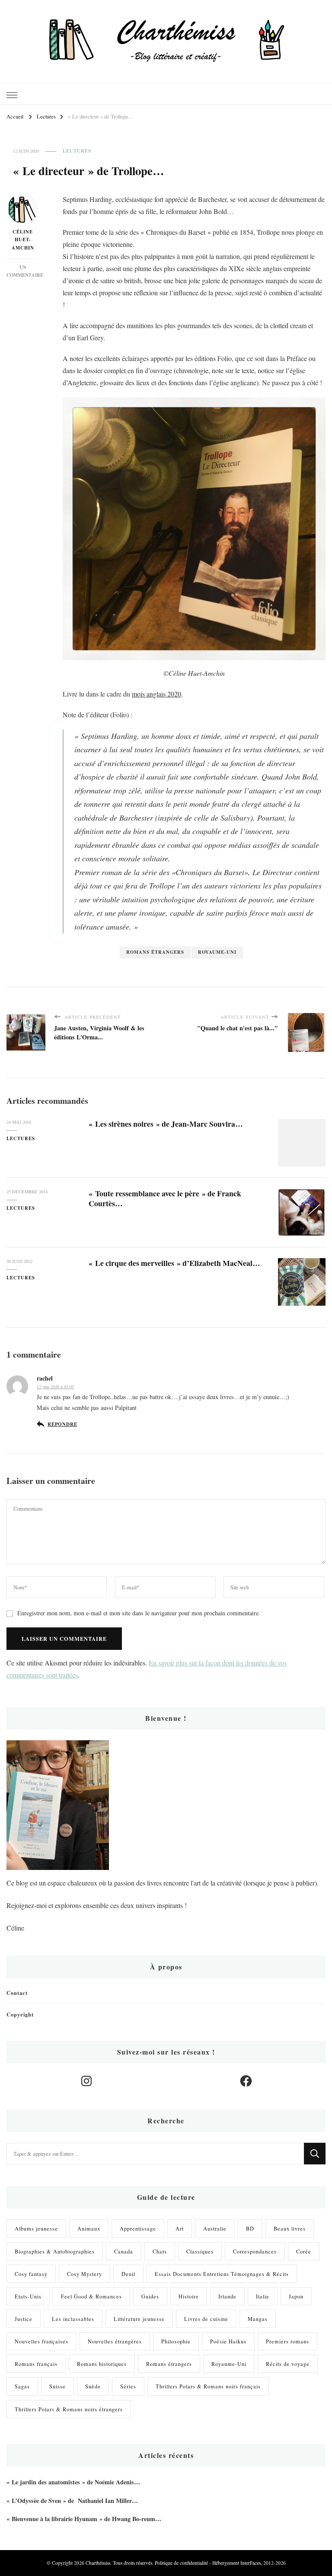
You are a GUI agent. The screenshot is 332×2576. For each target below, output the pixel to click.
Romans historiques (102, 2364)
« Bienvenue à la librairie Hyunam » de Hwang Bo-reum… (84, 2519)
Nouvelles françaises (41, 2341)
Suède (93, 2386)
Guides (150, 2296)
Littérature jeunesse (139, 2319)
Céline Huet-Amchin (23, 240)
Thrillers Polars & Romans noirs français (208, 2386)
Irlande (227, 2296)
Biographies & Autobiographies (55, 2251)
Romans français (36, 2364)
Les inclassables (73, 2319)
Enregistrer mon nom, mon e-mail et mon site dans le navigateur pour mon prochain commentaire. (139, 1613)
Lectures (77, 151)
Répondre (62, 1424)
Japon (296, 2296)
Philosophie (176, 2341)
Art (180, 2228)
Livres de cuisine (206, 2319)
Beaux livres (290, 2228)
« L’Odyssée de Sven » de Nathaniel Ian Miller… (72, 2501)
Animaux (89, 2228)
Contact (17, 1993)
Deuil (128, 2274)
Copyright (20, 2014)
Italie (263, 2296)
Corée (304, 2251)
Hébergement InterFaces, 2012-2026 (249, 2563)
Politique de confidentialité (181, 2563)
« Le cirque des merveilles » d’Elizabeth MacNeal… (174, 1263)
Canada (124, 2251)
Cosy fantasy (31, 2274)
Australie (215, 2228)
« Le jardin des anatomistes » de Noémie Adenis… (73, 2482)
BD (250, 2228)
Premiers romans (287, 2341)
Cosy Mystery (85, 2274)
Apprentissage (138, 2228)
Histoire (189, 2296)
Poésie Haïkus (228, 2341)
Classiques (200, 2251)
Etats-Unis (28, 2296)
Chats (160, 2251)
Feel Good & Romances (91, 2296)
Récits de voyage (288, 2364)
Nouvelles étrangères (115, 2341)
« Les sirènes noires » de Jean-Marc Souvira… (166, 1124)
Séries (128, 2386)
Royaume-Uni (217, 952)
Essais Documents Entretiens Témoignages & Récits (222, 2274)
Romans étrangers (155, 952)
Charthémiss (98, 2563)
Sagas (22, 2386)
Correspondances (255, 2251)
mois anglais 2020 (156, 694)
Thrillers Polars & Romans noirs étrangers (69, 2409)
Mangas (258, 2319)
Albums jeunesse (36, 2228)
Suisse (57, 2386)
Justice (24, 2319)
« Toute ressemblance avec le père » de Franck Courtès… (165, 1198)
